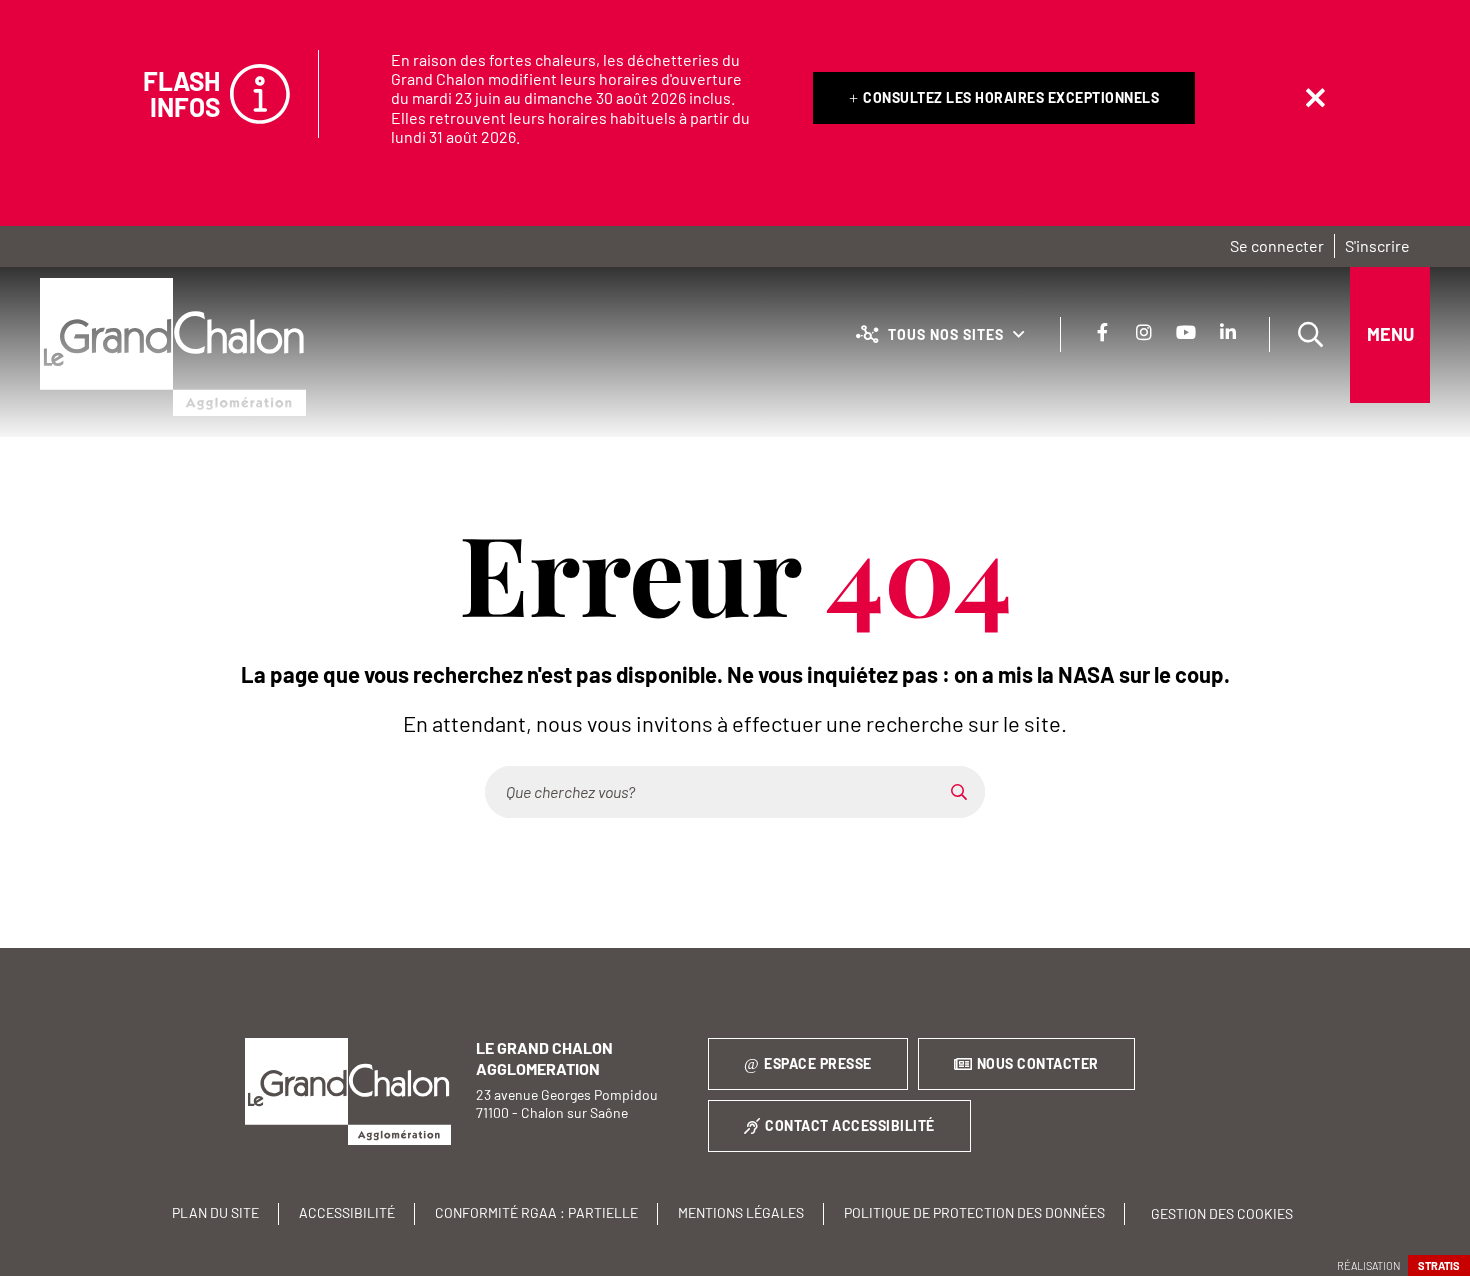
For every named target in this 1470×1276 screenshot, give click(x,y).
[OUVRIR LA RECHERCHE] (1310, 335)
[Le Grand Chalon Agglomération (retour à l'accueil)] (173, 347)
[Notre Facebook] (1102, 332)
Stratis (1439, 1265)
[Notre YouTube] (1186, 332)
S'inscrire (1377, 245)
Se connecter (1277, 245)
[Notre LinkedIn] (1228, 332)
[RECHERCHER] (959, 792)
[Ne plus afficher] (1315, 98)
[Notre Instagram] (1144, 332)
